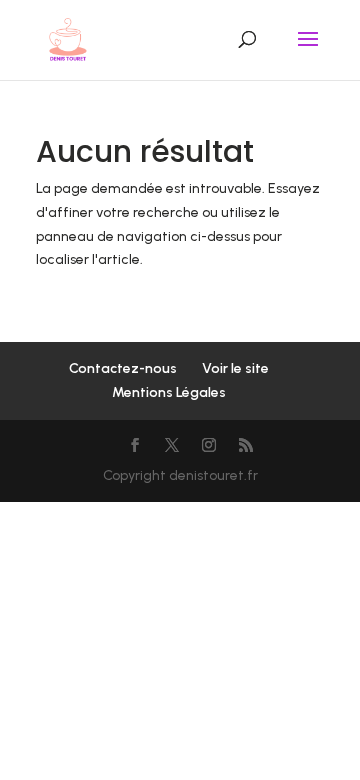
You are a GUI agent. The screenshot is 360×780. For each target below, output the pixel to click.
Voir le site (235, 368)
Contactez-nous (123, 368)
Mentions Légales (169, 392)
